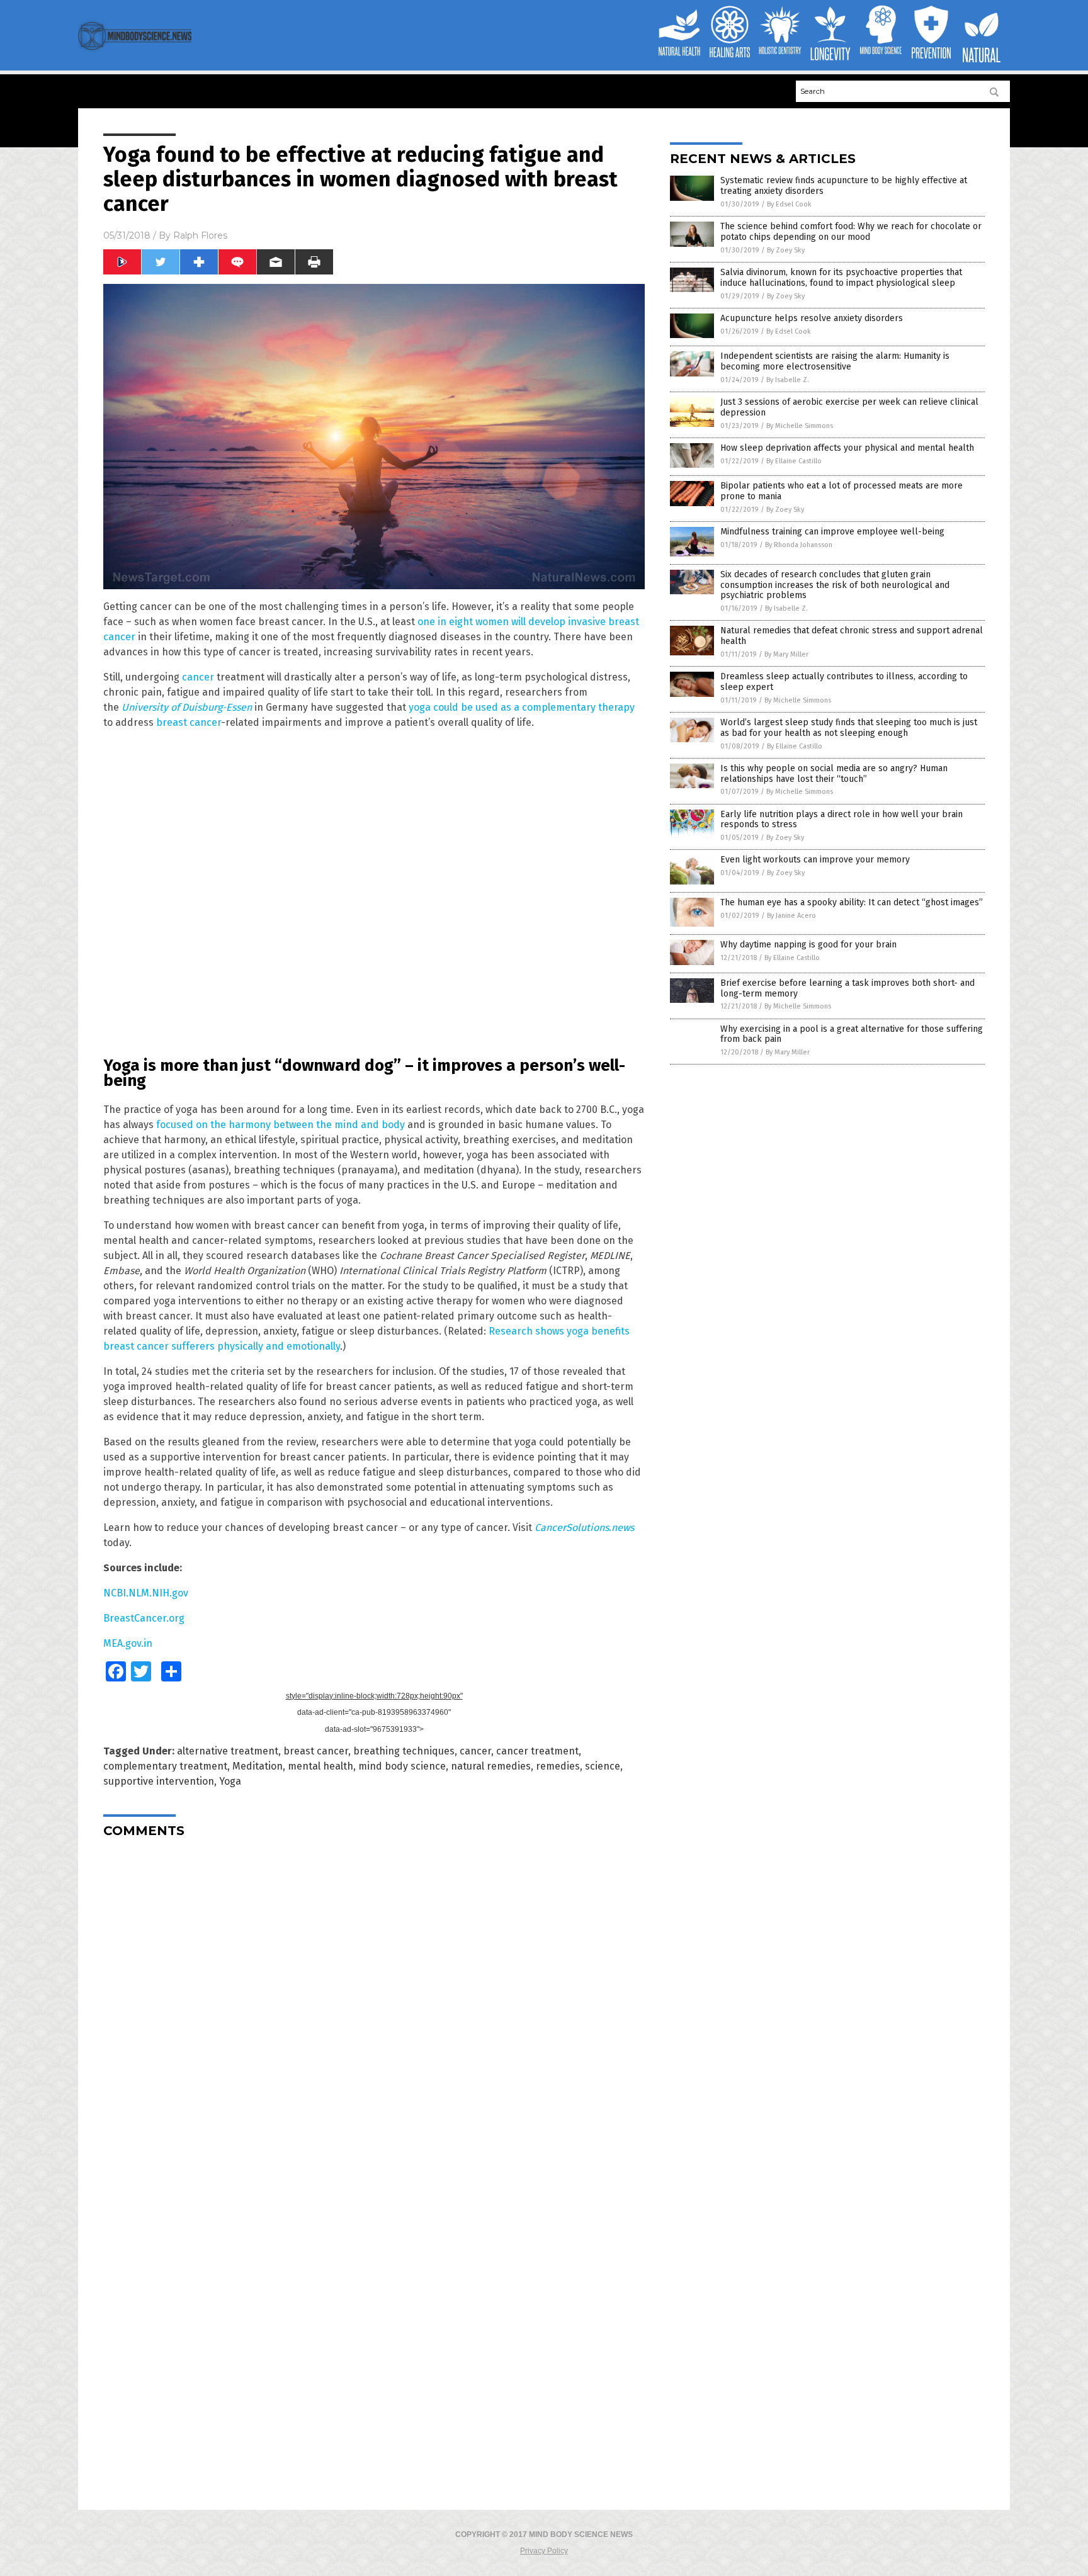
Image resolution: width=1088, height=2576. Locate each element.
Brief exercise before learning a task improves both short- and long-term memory (847, 988)
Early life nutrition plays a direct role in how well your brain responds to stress (841, 820)
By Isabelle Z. (788, 380)
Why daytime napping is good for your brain (808, 945)
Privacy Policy (544, 2551)
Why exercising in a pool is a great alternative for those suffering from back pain (852, 1034)
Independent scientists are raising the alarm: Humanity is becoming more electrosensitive (835, 361)
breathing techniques (404, 1751)
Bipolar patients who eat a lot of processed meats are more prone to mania (841, 491)
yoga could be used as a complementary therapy (522, 707)
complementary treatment (165, 1766)
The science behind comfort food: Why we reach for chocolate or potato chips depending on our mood (851, 232)
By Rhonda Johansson (799, 545)
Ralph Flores (200, 235)
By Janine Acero (791, 916)
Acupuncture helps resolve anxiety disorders (812, 318)
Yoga (230, 1781)
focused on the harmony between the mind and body (280, 1125)
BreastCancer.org (144, 1618)
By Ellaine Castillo (794, 461)
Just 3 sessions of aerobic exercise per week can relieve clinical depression (849, 407)
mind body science (402, 1766)
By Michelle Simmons (800, 426)
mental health (320, 1766)
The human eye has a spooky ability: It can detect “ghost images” (852, 902)
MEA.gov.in (128, 1643)
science (603, 1766)
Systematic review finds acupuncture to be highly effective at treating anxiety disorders (844, 186)
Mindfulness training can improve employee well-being (832, 532)
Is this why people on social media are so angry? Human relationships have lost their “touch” (834, 774)
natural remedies (491, 1766)
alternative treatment (228, 1751)
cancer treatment (537, 1751)
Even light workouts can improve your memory (815, 860)
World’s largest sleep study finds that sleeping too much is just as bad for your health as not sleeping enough (849, 728)
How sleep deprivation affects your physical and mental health (847, 448)
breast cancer (189, 722)
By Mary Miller (786, 654)
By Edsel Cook (789, 204)
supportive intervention (159, 1781)
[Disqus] (374, 2005)
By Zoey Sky (786, 250)
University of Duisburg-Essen (187, 707)
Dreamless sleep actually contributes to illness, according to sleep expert (844, 682)
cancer (198, 677)
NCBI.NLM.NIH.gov (146, 1593)
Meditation (258, 1766)
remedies (558, 1766)
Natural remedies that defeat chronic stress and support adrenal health (852, 636)
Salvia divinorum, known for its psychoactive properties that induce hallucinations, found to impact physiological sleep (841, 278)
